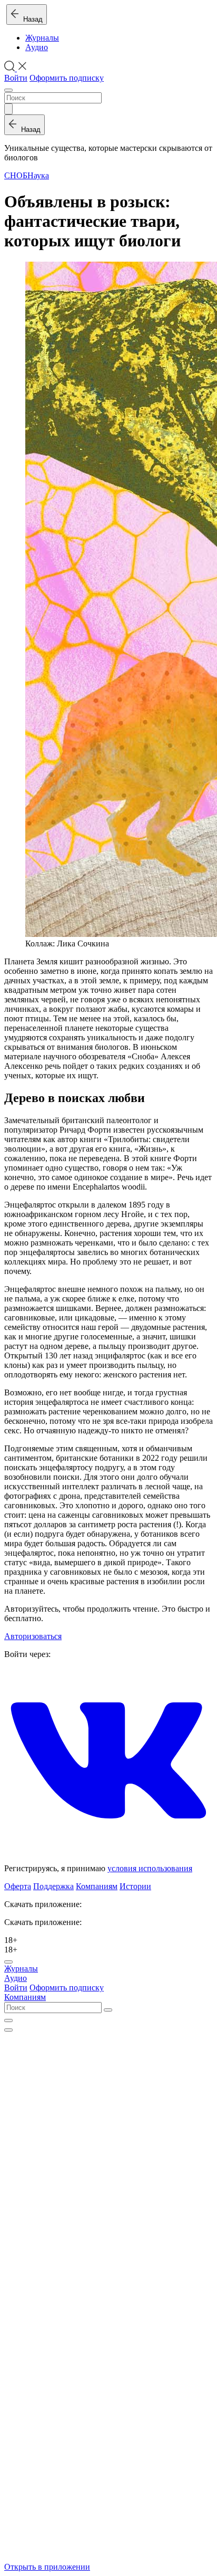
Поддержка (53, 1886)
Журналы (42, 38)
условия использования (150, 1868)
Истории (135, 1886)
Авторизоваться (33, 1636)
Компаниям (97, 1886)
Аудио (37, 47)
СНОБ (16, 175)
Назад (31, 19)
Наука (38, 175)
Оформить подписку (67, 78)
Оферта (18, 1886)
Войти (16, 78)
